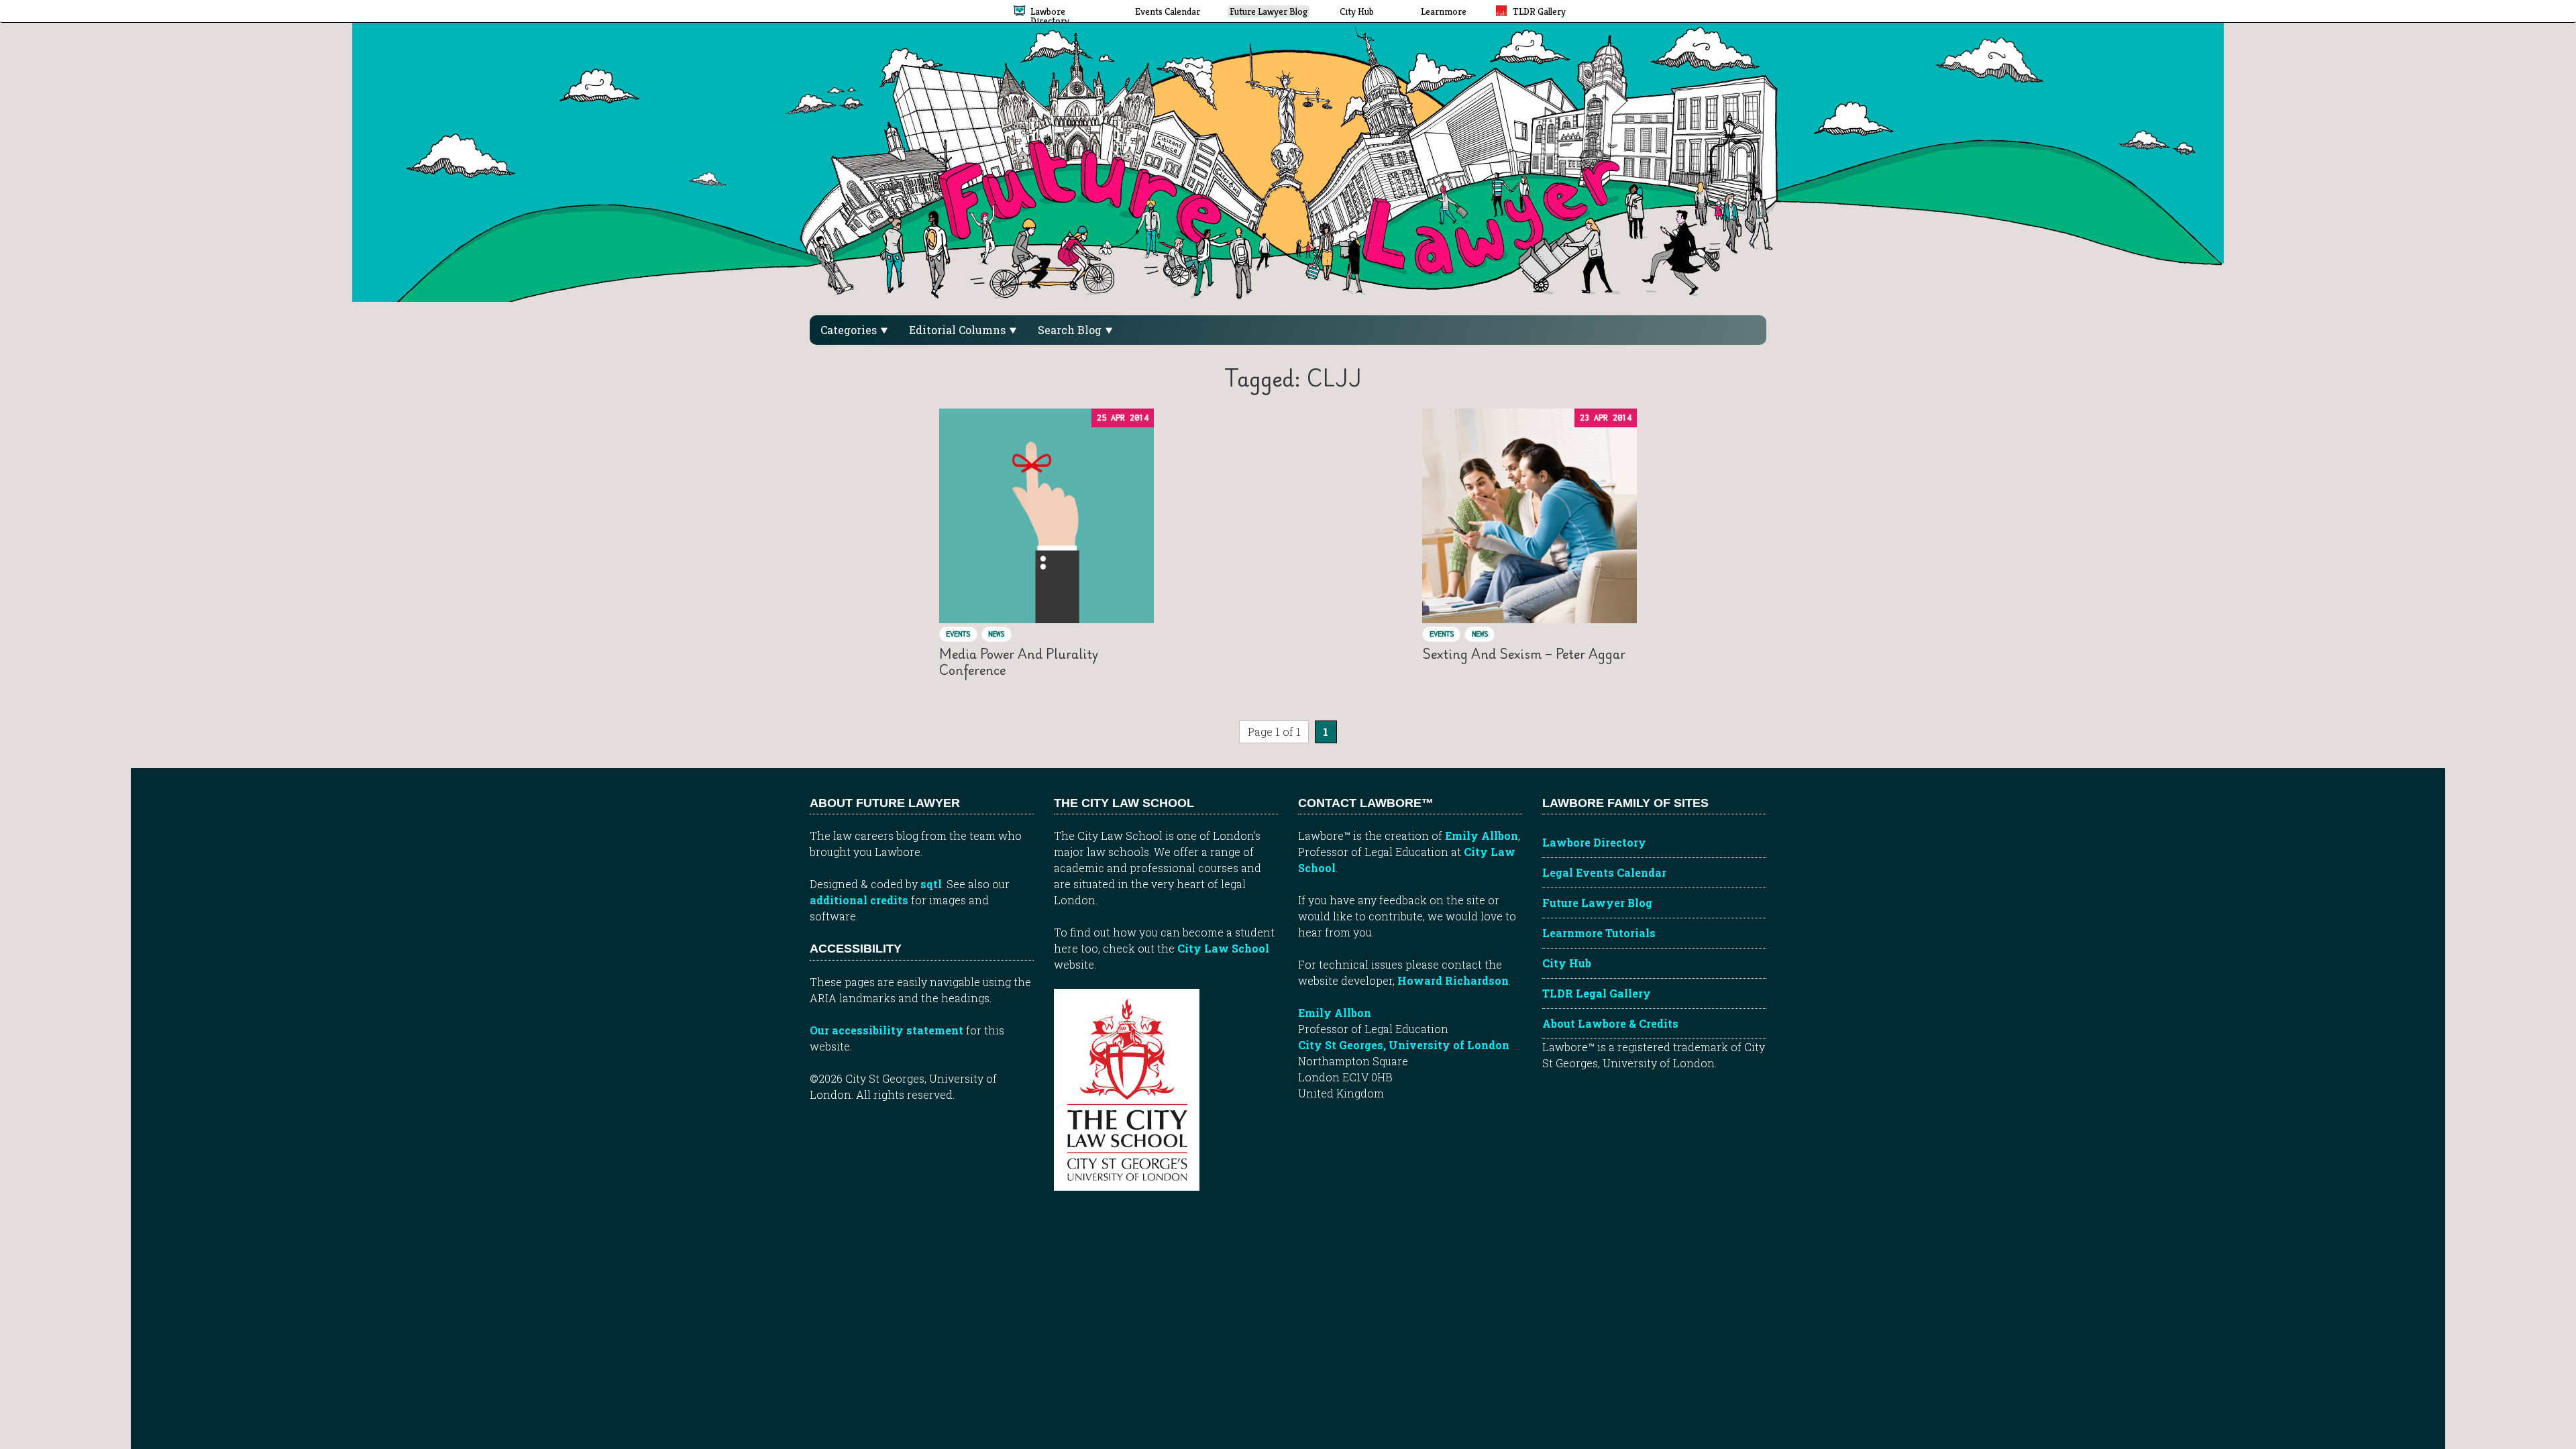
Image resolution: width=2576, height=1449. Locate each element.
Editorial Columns (959, 330)
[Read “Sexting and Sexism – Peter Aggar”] (1529, 516)
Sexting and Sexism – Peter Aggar (1524, 654)
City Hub (1567, 963)
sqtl (931, 884)
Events (958, 634)
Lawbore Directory (1594, 842)
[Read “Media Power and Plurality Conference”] (1046, 516)
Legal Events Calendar (1604, 872)
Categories (850, 330)
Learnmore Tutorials (1599, 933)
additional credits (859, 900)
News (996, 634)
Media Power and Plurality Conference (1019, 662)
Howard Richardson (1453, 980)
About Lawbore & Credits (1610, 1023)
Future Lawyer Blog (1597, 903)
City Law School (1223, 948)
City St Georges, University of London (1404, 1045)
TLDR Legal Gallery (1597, 993)
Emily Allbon (1482, 836)
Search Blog (1071, 330)
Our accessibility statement (887, 1030)
